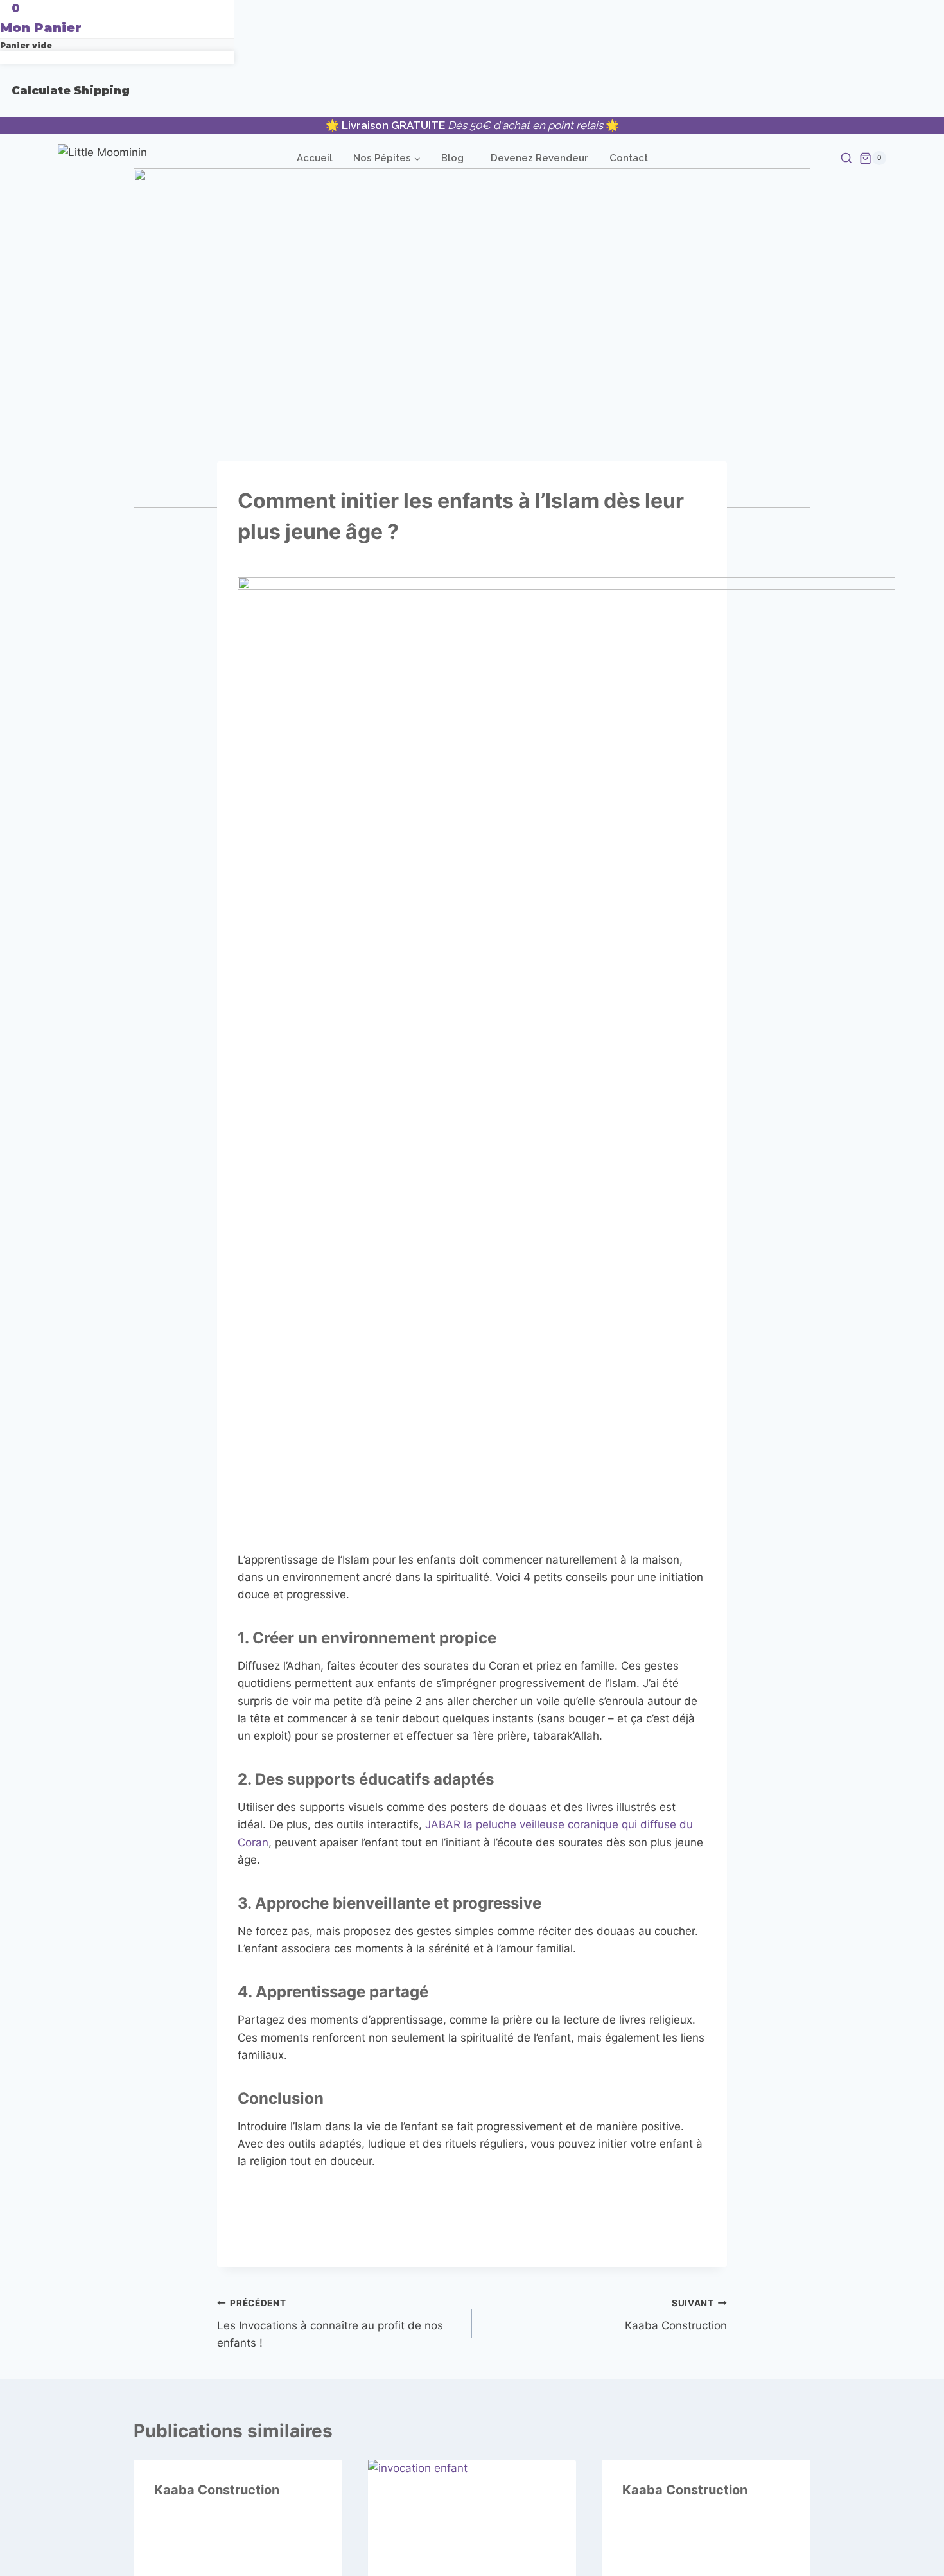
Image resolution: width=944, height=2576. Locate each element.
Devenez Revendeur (539, 158)
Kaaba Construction (676, 2315)
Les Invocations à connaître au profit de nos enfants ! (330, 2324)
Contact (629, 158)
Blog (452, 158)
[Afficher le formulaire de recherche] (822, 159)
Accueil (315, 158)
